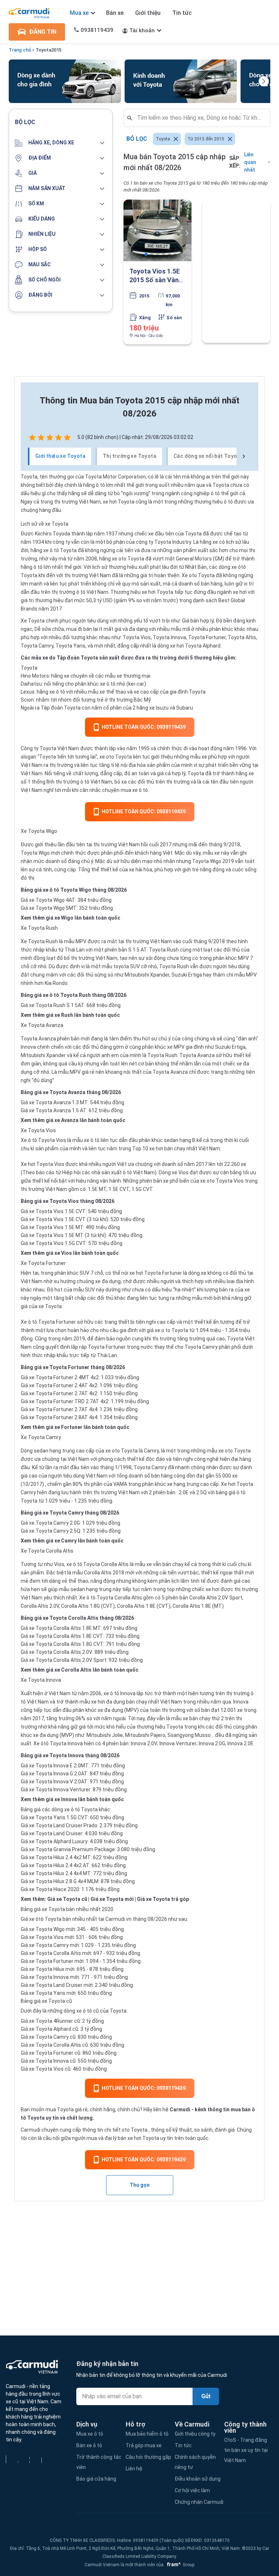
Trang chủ (20, 50)
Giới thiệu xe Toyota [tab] (60, 456)
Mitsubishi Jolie (105, 1735)
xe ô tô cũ (88, 2011)
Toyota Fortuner (207, 637)
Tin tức (182, 13)
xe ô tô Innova (120, 1693)
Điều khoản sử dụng (198, 2479)
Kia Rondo (56, 983)
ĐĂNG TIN (43, 32)
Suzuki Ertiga (186, 975)
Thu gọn (140, 2185)
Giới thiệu (148, 13)
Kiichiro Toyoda (52, 534)
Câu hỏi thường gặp (148, 2457)
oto (126, 2130)
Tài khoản (142, 30)
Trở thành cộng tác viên (99, 2462)
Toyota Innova (169, 637)
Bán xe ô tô (89, 2445)
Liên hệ (134, 2469)
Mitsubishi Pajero (145, 1735)
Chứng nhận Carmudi (199, 2502)
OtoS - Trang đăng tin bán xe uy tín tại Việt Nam (246, 2450)
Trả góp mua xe (144, 2445)
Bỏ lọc (137, 139)
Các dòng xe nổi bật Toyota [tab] (208, 456)
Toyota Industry (172, 542)
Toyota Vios (136, 637)
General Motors (193, 559)
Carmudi (180, 2109)
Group (179, 2565)
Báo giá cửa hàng (96, 2479)
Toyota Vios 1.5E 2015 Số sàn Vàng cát (156, 280)
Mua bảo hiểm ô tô (147, 2434)
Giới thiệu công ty (195, 2434)
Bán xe (115, 13)
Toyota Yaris (70, 646)
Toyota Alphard (203, 646)
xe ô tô (51, 550)
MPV (82, 941)
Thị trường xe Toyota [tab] (130, 456)
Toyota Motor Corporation (115, 477)
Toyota (43, 50)
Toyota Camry (37, 646)
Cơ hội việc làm (192, 2490)
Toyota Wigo (35, 853)
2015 (56, 50)
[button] (61, 143)
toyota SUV (126, 966)
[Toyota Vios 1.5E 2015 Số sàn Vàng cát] (157, 230)
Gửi (206, 2396)
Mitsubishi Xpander (147, 975)
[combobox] (200, 118)
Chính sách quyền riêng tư (195, 2462)
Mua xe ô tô (90, 2434)
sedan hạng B (180, 1140)
